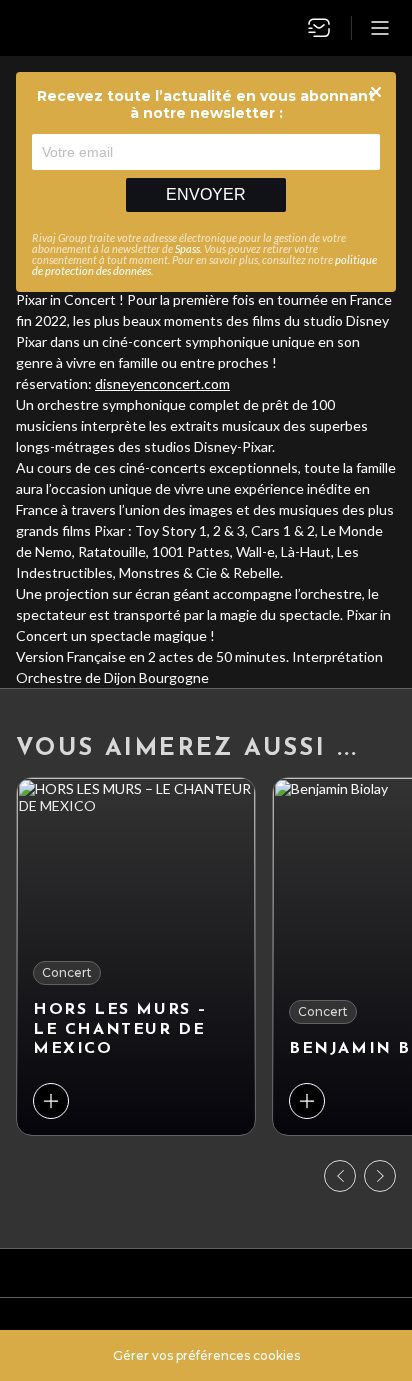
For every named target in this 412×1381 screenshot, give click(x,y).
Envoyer (206, 194)
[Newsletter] (319, 28)
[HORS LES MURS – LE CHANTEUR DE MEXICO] (136, 956)
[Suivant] (380, 1176)
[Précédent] (340, 1176)
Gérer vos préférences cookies (206, 1355)
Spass (187, 248)
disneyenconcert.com (162, 383)
